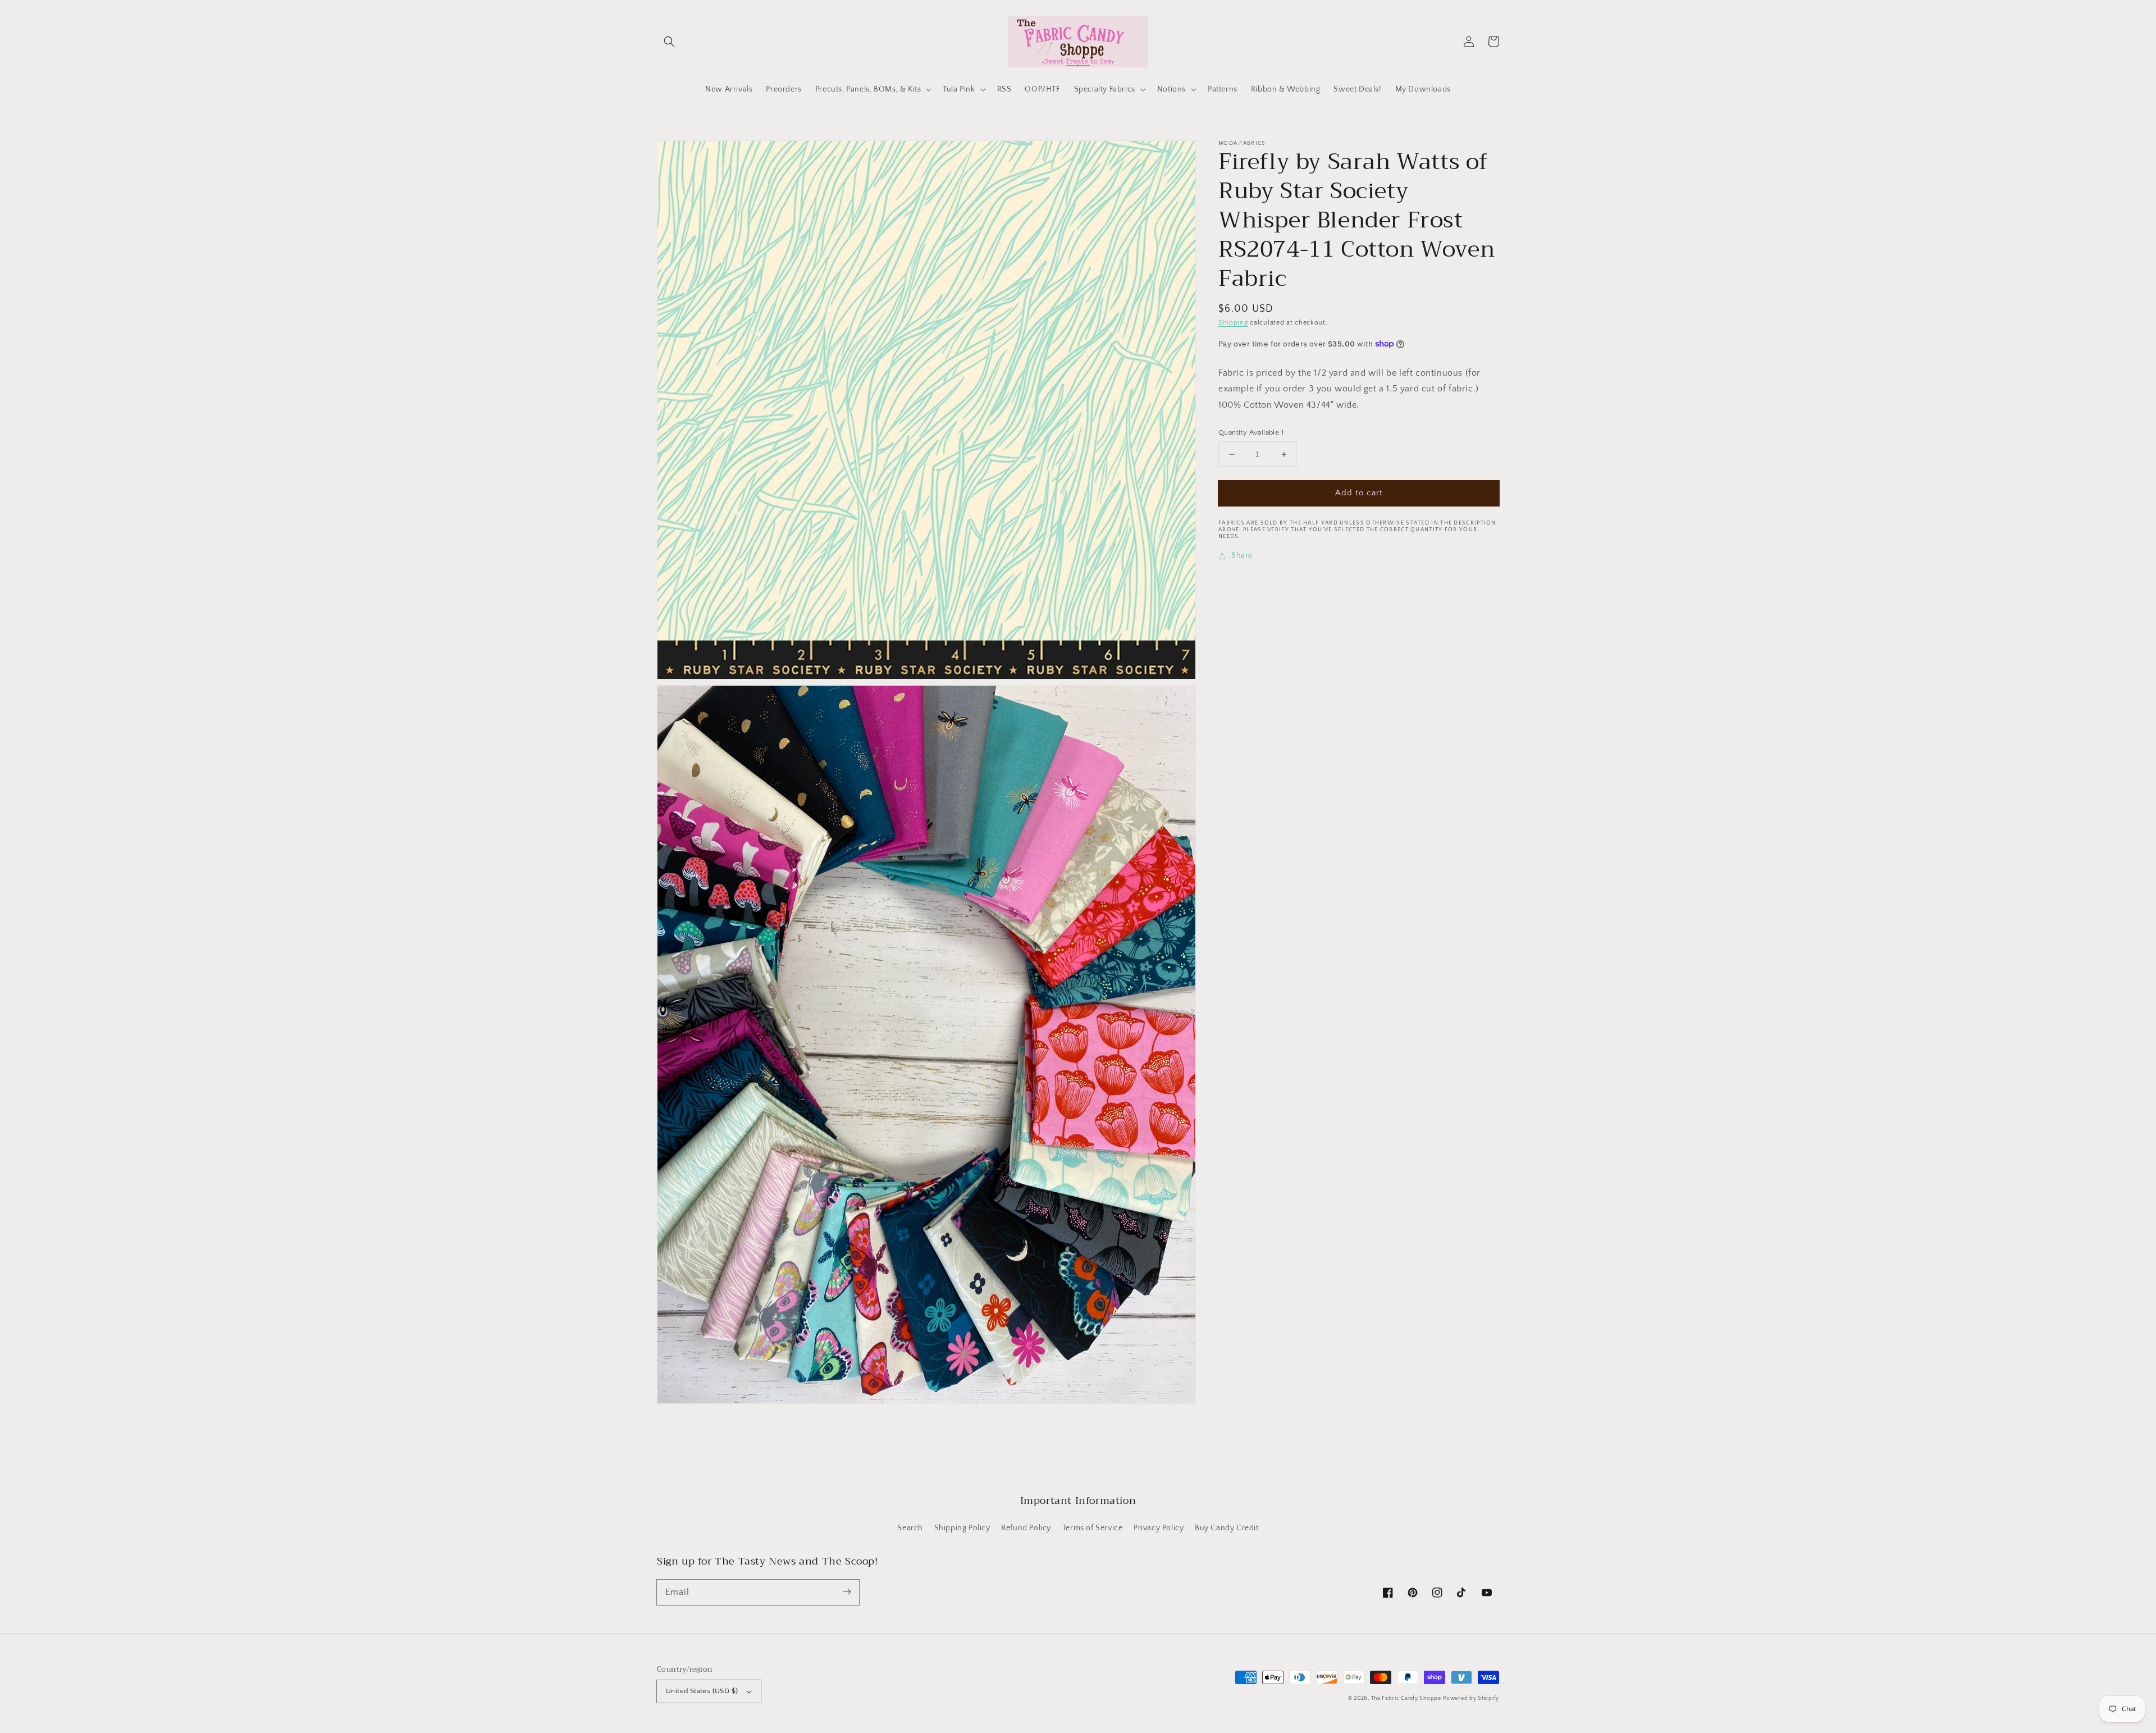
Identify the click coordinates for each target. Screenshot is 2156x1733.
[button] (669, 42)
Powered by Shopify (1471, 1698)
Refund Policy (1026, 1528)
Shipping (1233, 323)
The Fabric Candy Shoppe (1406, 1698)
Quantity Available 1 (1251, 432)
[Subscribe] (847, 1592)
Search (910, 1528)
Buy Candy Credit (1227, 1528)
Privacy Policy (1159, 1528)
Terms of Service (1093, 1528)
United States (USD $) (702, 1691)
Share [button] (1242, 556)
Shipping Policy (962, 1528)
